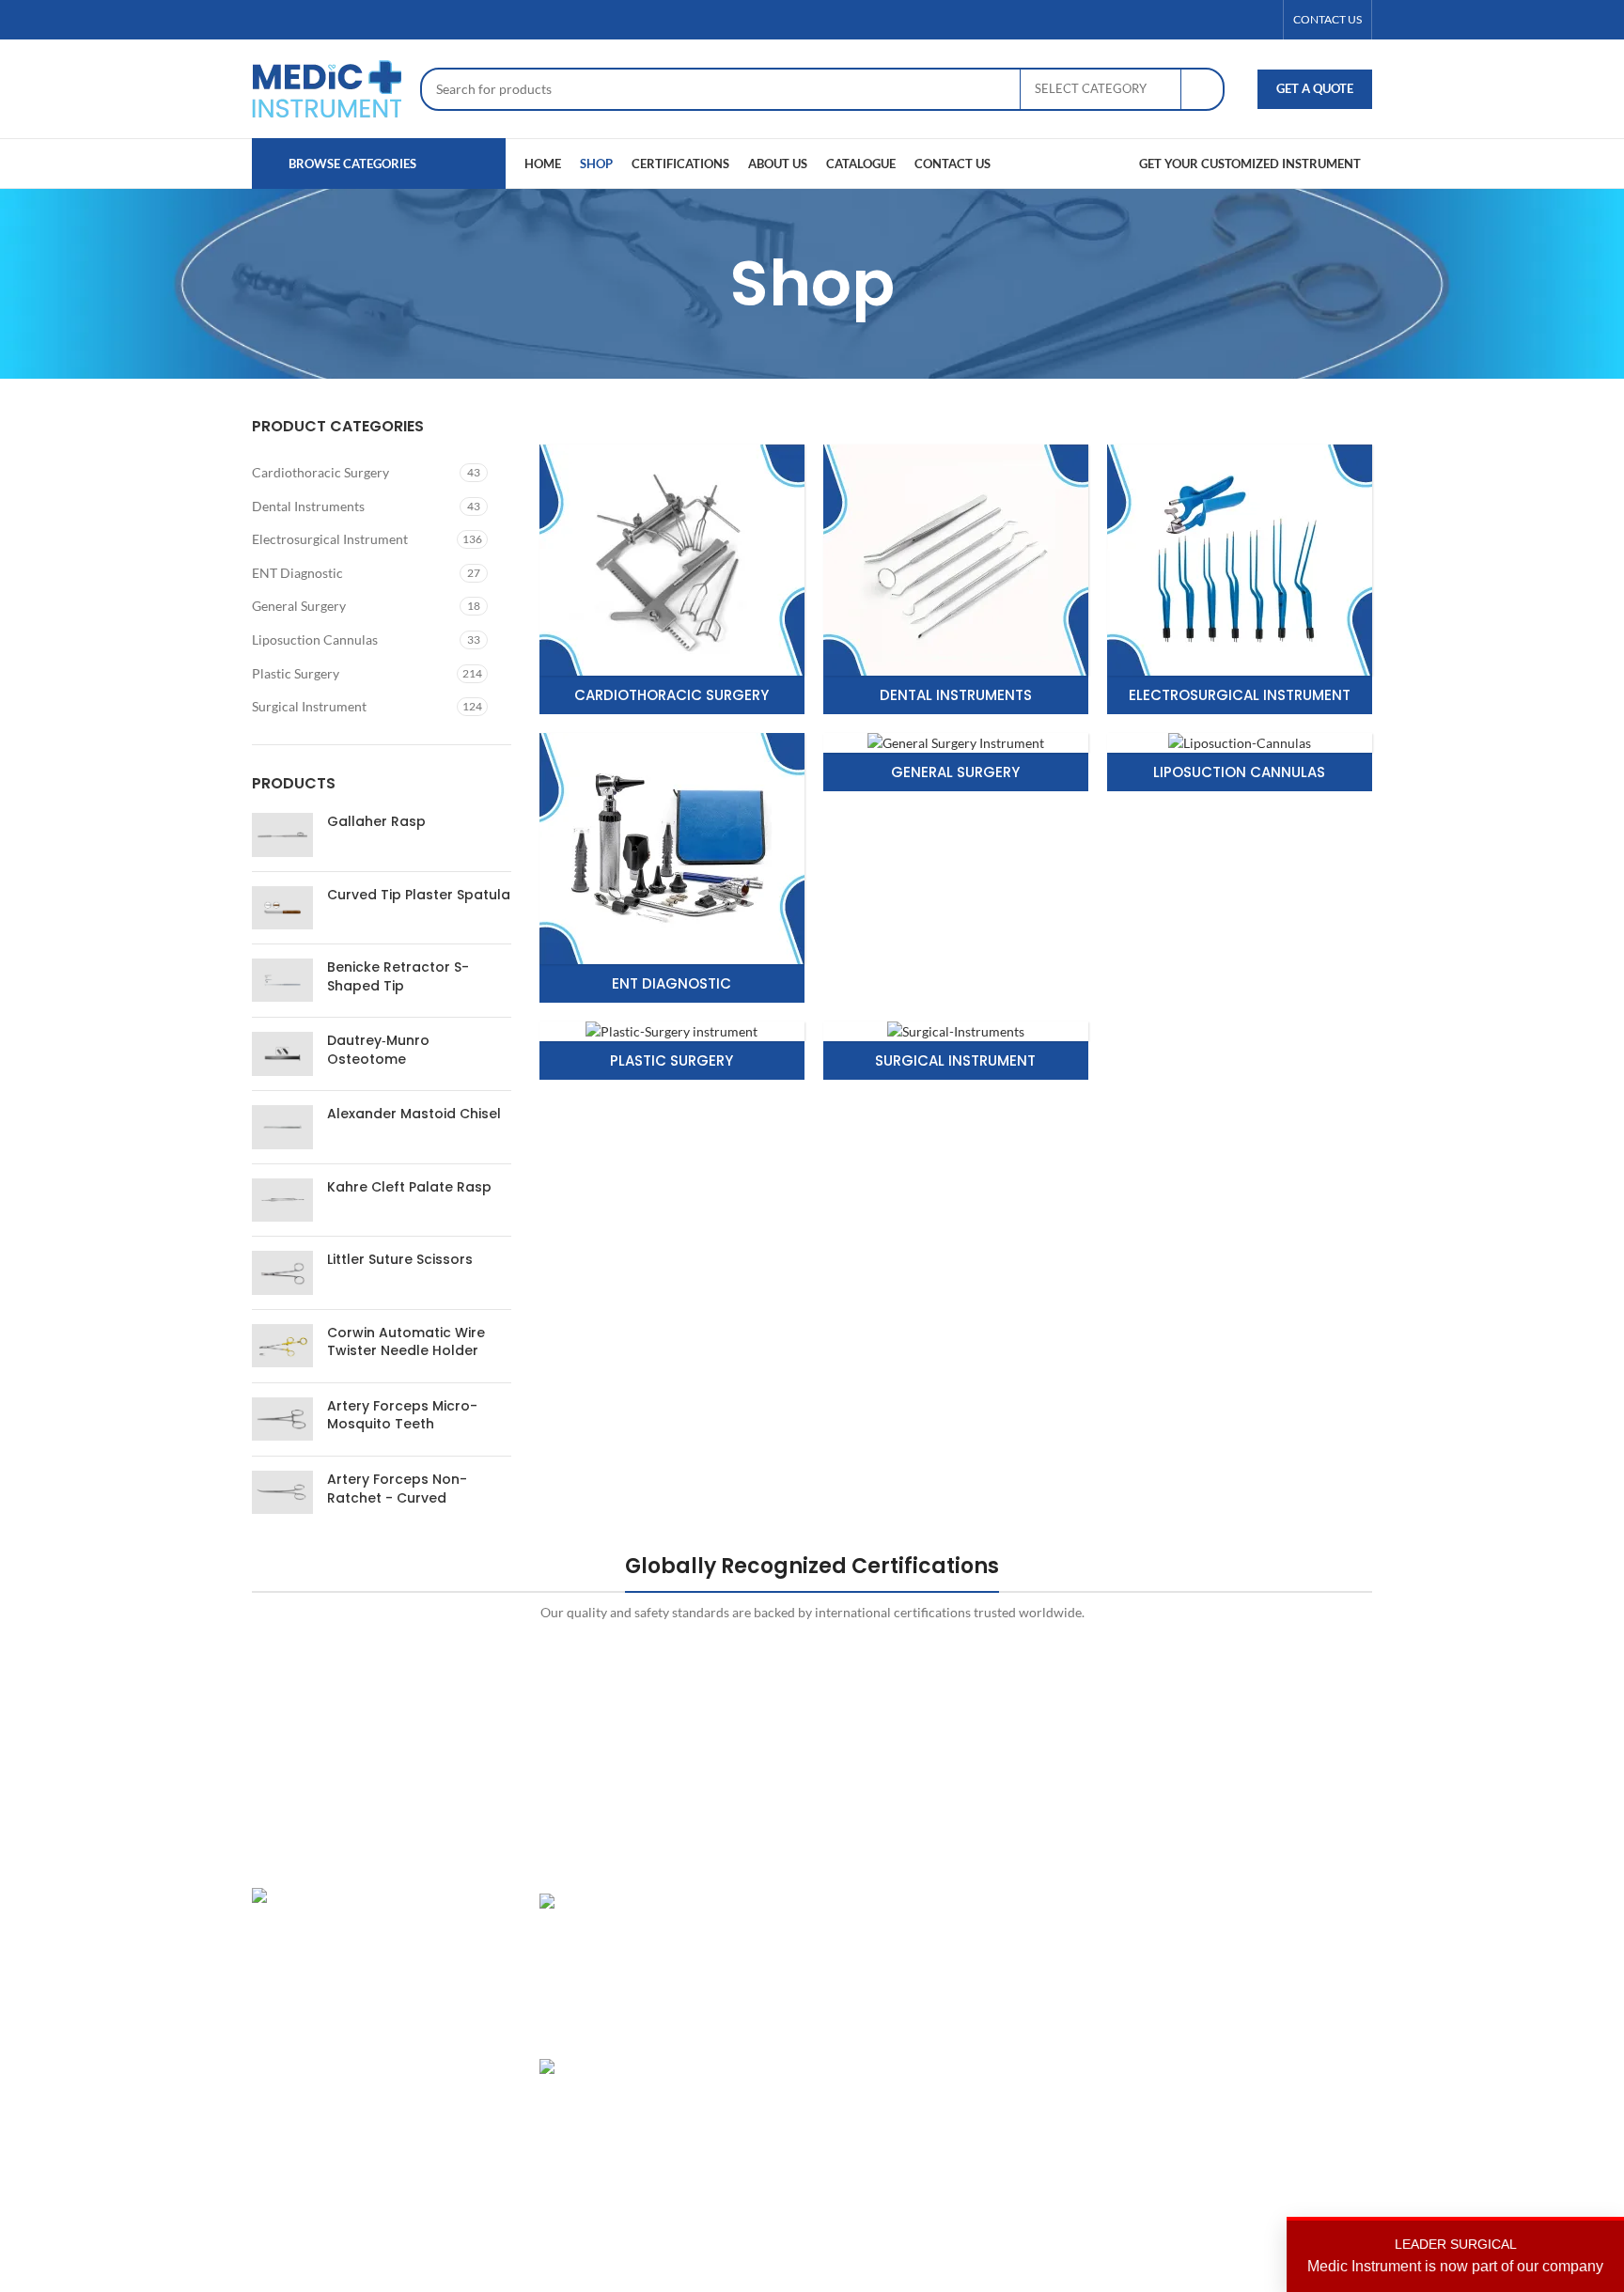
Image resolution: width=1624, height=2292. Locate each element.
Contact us (1049, 2065)
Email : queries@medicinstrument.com (387, 2036)
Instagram (1238, 1902)
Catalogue (1047, 2000)
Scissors (850, 2000)
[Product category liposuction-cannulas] (1240, 763)
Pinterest (1235, 2000)
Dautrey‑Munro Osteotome (378, 1050)
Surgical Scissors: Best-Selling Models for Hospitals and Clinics (733, 2104)
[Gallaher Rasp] (282, 834)
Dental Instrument (880, 1934)
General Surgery (299, 606)
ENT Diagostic (868, 1967)
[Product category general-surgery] (956, 763)
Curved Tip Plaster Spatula (419, 895)
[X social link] (1217, 20)
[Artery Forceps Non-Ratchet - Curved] (282, 1493)
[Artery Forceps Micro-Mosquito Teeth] (282, 1419)
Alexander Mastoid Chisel (414, 1114)
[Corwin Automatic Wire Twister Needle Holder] (282, 1346)
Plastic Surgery (296, 673)
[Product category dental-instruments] (956, 579)
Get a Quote (1315, 88)
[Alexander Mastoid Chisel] (282, 1127)
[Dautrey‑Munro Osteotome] (282, 1054)
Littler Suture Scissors (400, 1260)
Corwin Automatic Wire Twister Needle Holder (406, 1342)
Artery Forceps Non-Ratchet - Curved (397, 1489)
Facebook (1237, 1934)
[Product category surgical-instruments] (956, 1051)
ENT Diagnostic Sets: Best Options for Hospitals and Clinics (733, 1939)
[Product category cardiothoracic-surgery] (672, 579)
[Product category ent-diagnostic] (672, 868)
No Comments (721, 2187)
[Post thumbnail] (604, 1962)
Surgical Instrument (309, 706)
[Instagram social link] (1240, 20)
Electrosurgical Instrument (330, 539)
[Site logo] (327, 87)
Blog (1031, 2032)
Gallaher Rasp (376, 822)
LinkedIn (1234, 1967)
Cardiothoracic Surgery (320, 472)
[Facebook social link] (1195, 20)
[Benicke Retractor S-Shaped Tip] (282, 981)
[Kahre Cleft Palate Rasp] (282, 1200)
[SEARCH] (1203, 89)
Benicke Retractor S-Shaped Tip (398, 977)
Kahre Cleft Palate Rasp (409, 1187)
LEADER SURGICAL (1455, 2255)
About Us (1045, 1934)
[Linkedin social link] (1262, 20)
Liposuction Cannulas (315, 639)
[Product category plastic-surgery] (672, 1051)
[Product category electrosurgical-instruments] (1240, 579)
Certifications (1058, 1967)
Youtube (1233, 2065)
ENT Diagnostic (297, 573)
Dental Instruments (308, 506)
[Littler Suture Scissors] (282, 1272)
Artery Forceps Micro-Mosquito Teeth (402, 1416)
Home (1036, 1902)
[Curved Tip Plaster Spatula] (282, 908)
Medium (1233, 2032)
